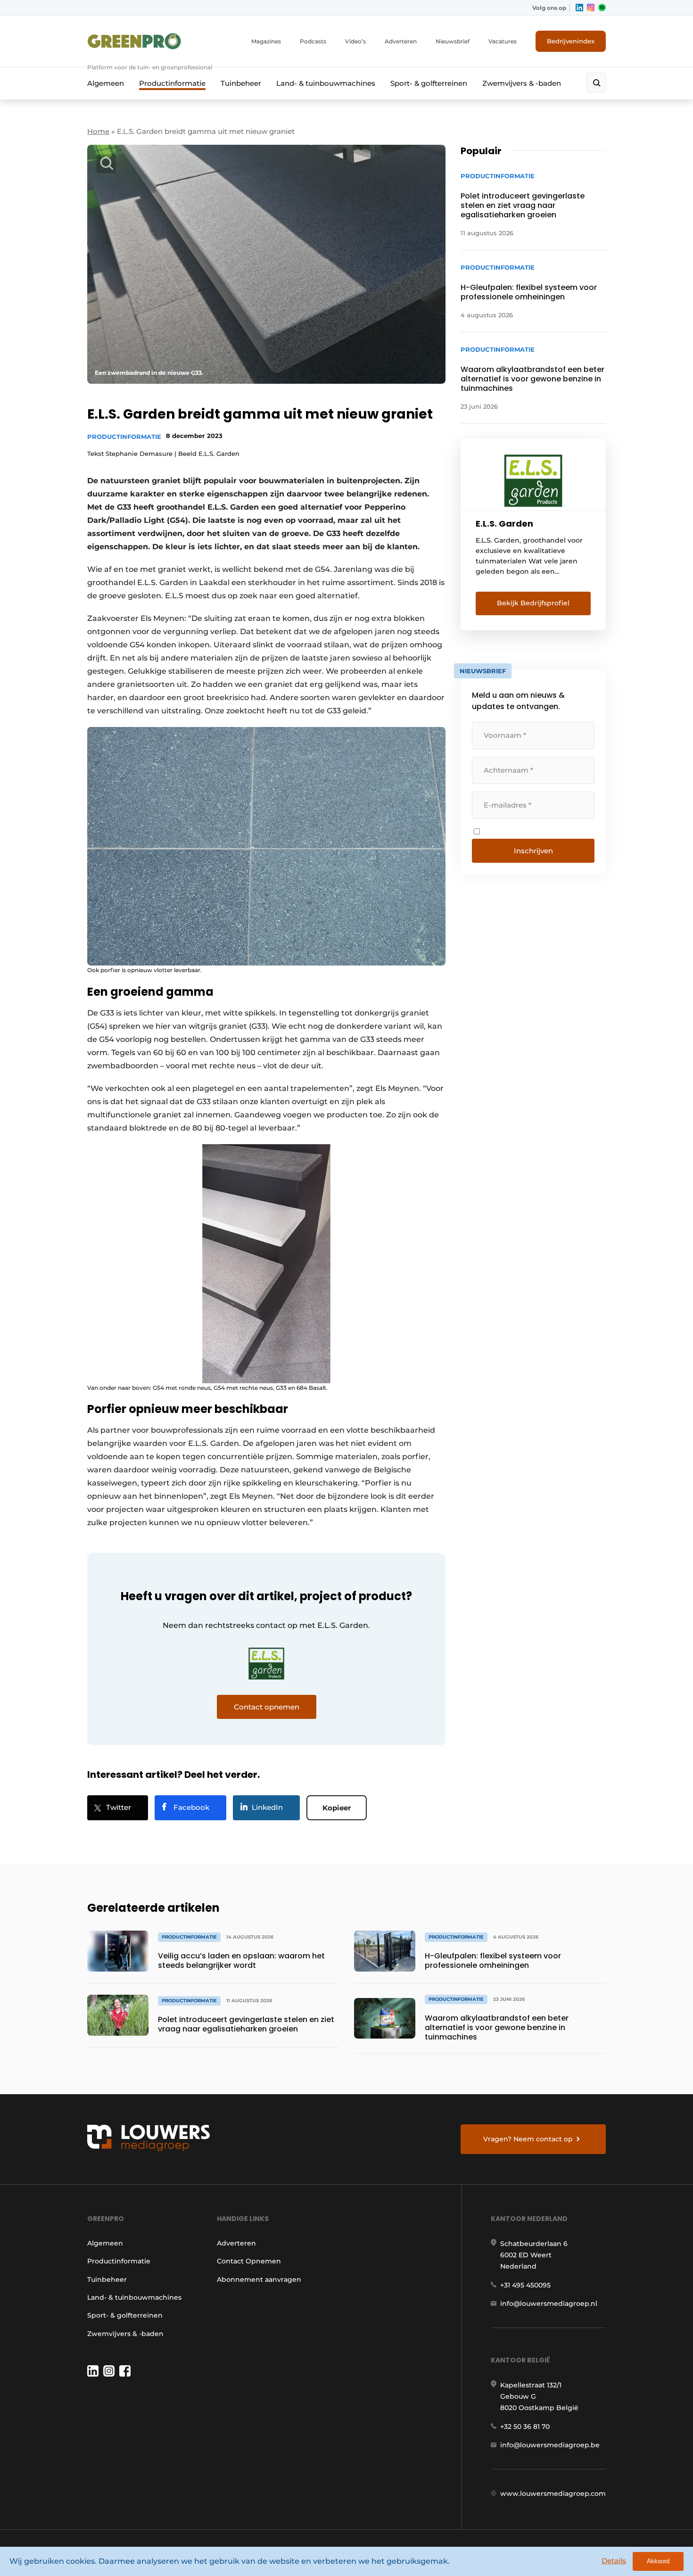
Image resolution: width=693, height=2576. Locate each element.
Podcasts (313, 41)
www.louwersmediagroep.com (553, 2493)
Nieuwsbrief (453, 41)
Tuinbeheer (241, 83)
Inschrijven (533, 851)
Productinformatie (172, 83)
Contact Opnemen (249, 2261)
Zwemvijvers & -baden (522, 83)
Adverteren (401, 41)
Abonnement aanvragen (259, 2279)
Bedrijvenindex (571, 41)
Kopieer (337, 1808)
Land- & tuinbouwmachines (326, 83)
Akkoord (658, 2561)
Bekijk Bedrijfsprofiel (533, 603)
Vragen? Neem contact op (528, 2139)
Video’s (355, 41)
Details (614, 2561)
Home (98, 131)
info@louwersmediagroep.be (550, 2445)
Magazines (266, 41)
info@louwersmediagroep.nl (549, 2304)
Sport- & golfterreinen (429, 83)
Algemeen (106, 83)
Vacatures (503, 41)
